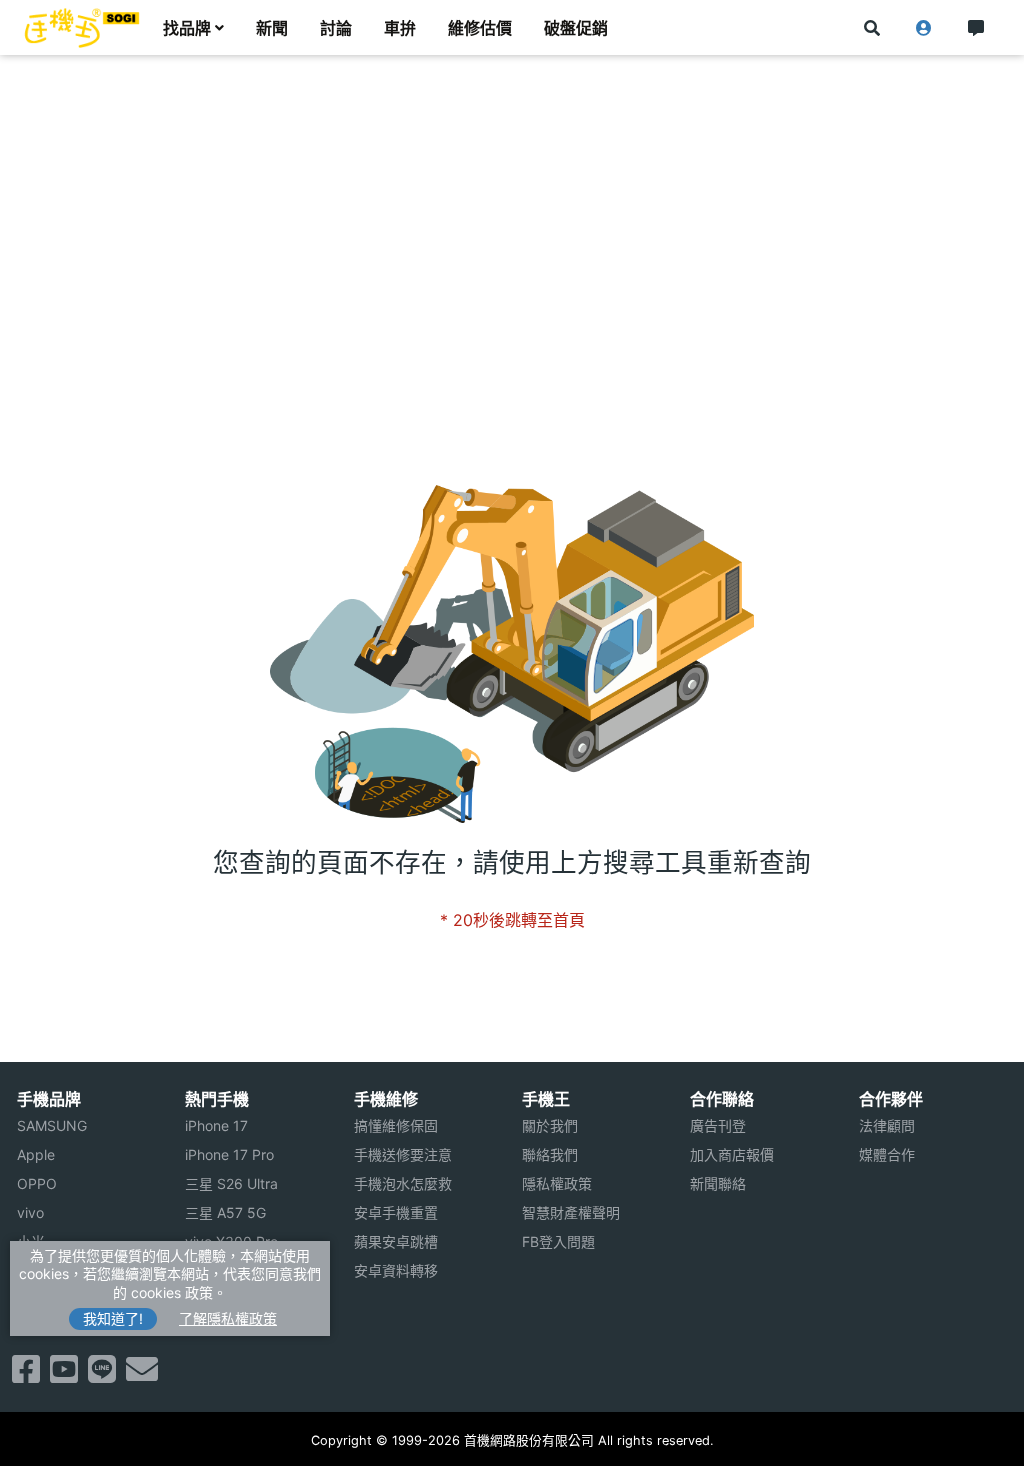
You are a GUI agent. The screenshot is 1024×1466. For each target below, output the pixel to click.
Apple (36, 1154)
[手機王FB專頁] (26, 1375)
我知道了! (113, 1318)
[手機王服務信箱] (142, 1375)
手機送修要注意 (403, 1154)
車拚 (400, 28)
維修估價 (480, 28)
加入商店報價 (732, 1154)
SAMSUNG (52, 1125)
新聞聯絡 (718, 1183)
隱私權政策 (557, 1183)
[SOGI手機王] (82, 28)
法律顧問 (887, 1125)
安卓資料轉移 (396, 1270)
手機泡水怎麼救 (403, 1183)
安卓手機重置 (396, 1212)
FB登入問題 (558, 1241)
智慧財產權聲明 (571, 1212)
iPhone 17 (216, 1125)
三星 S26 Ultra (231, 1183)
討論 (336, 28)
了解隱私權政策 (228, 1318)
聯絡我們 (550, 1154)
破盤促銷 (576, 28)
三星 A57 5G (225, 1212)
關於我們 (550, 1125)
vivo (30, 1212)
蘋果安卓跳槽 (396, 1241)
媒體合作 (887, 1154)
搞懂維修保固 (396, 1125)
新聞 (272, 28)
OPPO (37, 1183)
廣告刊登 (718, 1125)
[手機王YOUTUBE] (64, 1375)
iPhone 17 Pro (229, 1154)
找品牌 (187, 28)
